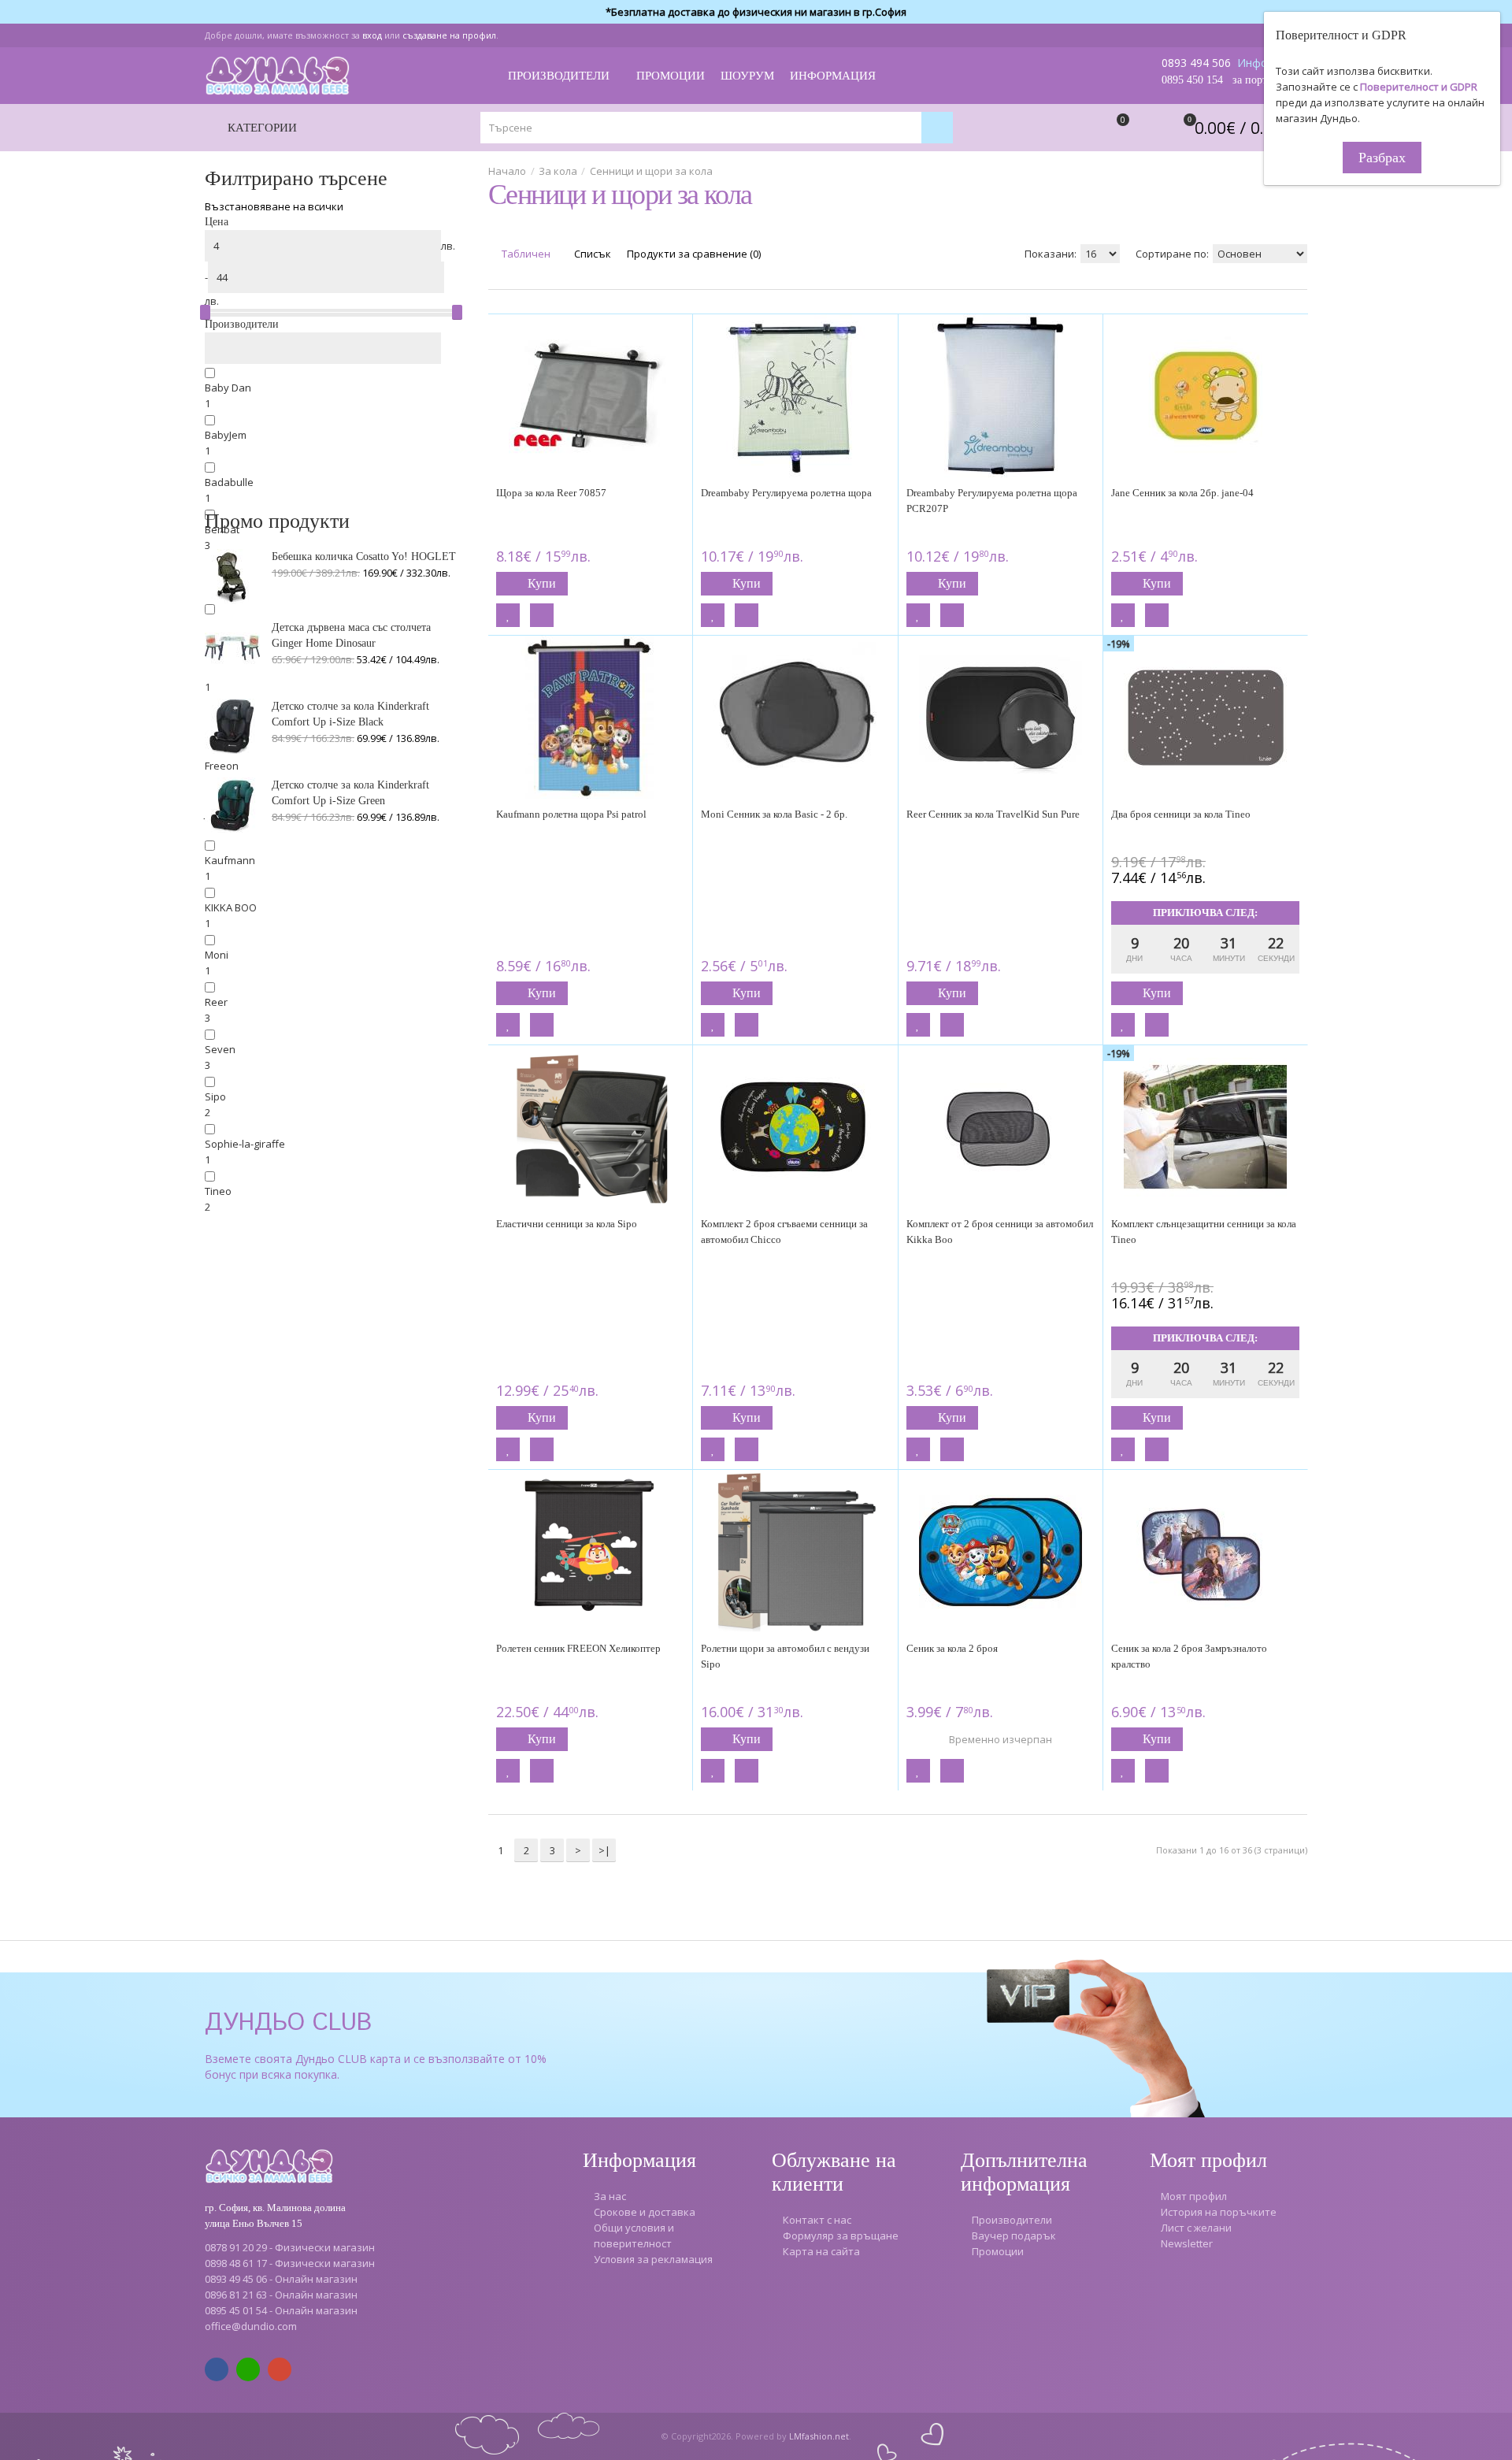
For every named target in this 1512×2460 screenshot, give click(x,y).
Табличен (525, 254)
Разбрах (1382, 158)
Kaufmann (230, 860)
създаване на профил (449, 35)
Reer (216, 1002)
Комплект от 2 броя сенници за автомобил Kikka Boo (1000, 1232)
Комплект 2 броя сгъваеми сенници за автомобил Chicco (784, 1232)
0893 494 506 (1196, 63)
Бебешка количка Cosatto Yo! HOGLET (364, 557)
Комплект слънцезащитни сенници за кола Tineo (1204, 1232)
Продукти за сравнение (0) (694, 254)
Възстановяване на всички (274, 206)
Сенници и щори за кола (651, 171)
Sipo (215, 1096)
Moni (217, 955)
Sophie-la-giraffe (245, 1144)
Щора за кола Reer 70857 (551, 493)
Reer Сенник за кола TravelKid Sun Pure (993, 814)
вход (372, 35)
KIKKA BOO (231, 907)
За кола (558, 171)
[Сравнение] (542, 615)
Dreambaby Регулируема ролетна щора (786, 493)
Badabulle (229, 482)
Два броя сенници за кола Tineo (1181, 814)
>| (604, 1850)
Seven (220, 1049)
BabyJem (226, 435)
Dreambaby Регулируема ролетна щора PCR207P (992, 501)
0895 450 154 (1192, 80)
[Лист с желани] (508, 615)
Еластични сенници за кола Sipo (567, 1224)
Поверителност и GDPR (1419, 87)
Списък (591, 254)
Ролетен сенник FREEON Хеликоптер (578, 1648)
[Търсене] (937, 128)
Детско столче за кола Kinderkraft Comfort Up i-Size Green (350, 793)
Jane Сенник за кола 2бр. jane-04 (1182, 493)
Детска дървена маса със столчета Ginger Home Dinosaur (351, 635)
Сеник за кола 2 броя (952, 1648)
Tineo (218, 1191)
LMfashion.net (819, 2436)
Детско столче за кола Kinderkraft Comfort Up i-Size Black (350, 714)
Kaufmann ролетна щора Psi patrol (571, 814)
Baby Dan (228, 388)
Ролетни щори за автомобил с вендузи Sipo (785, 1656)
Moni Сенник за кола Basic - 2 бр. (774, 814)
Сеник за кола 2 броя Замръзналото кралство (1189, 1656)
